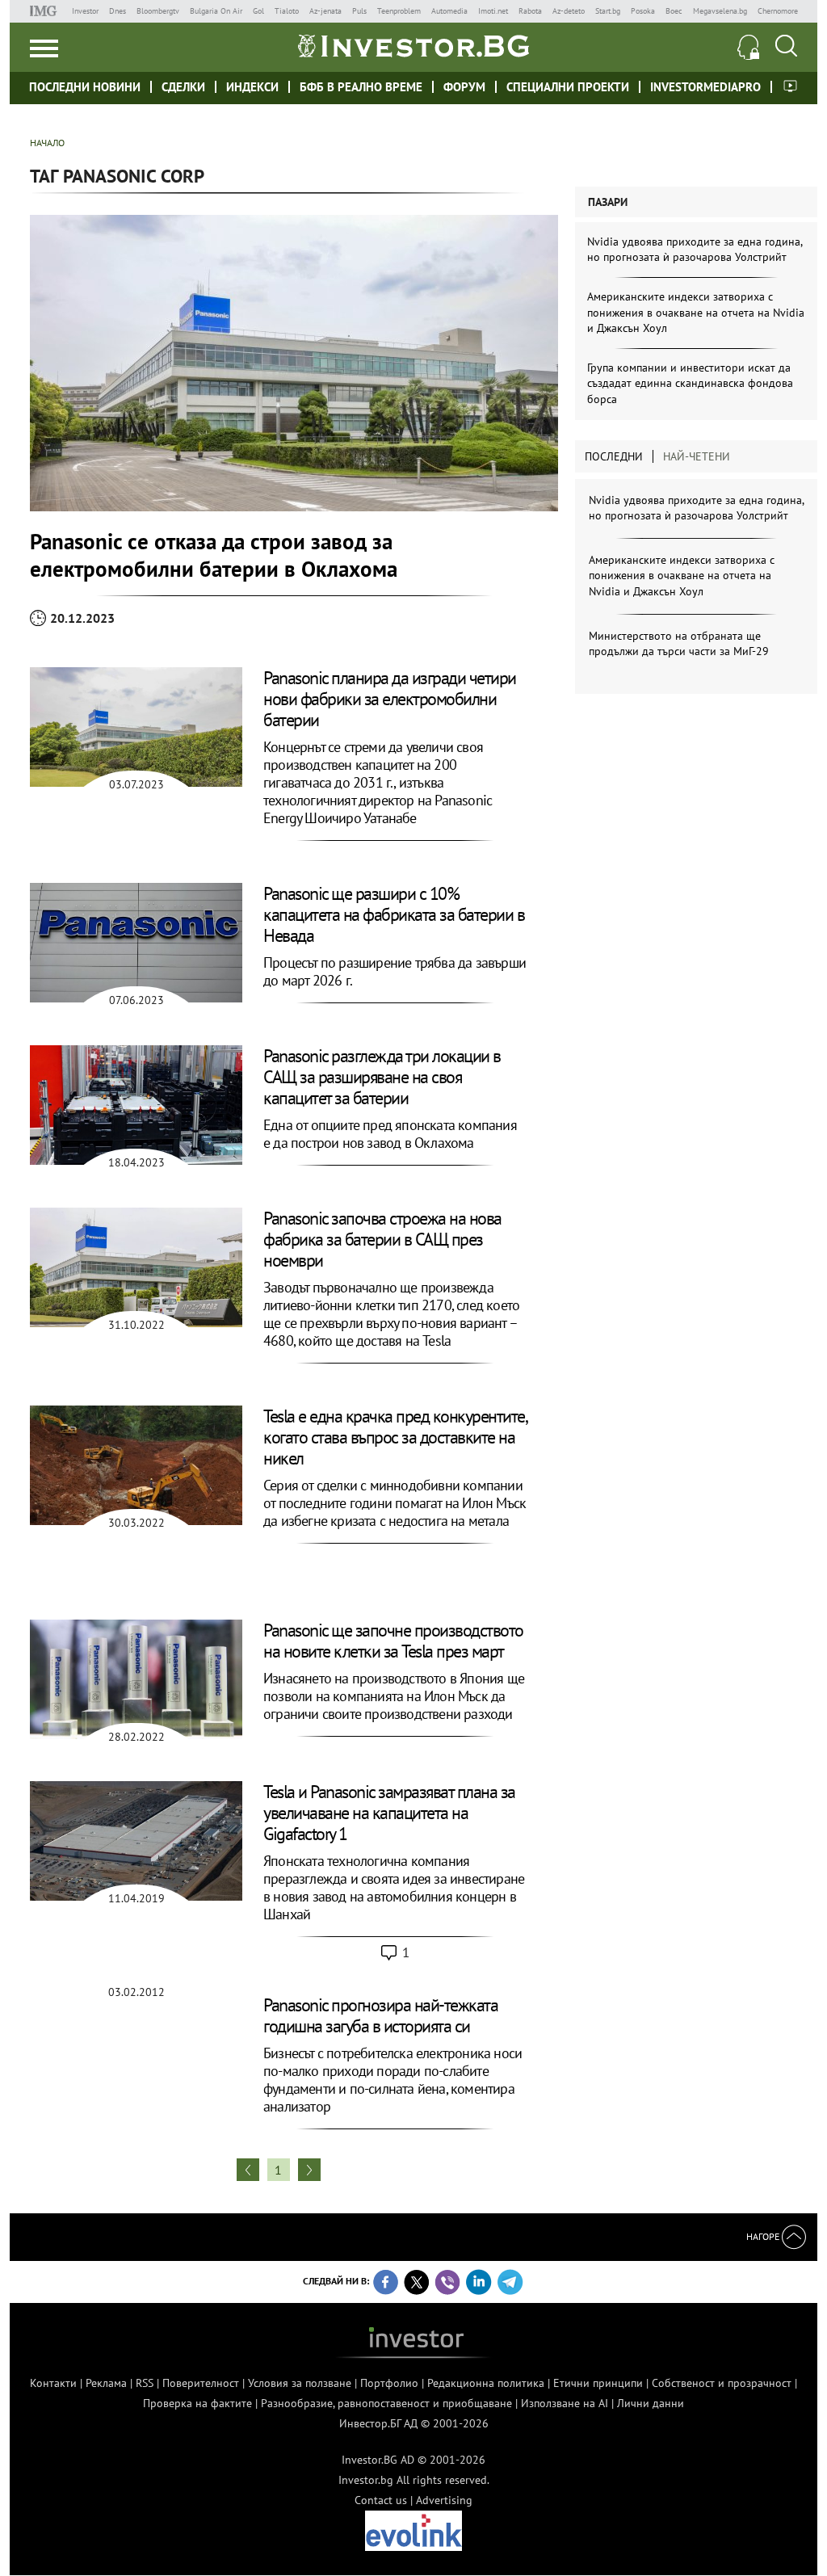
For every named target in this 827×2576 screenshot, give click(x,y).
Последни (614, 456)
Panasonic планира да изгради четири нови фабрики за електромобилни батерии (390, 699)
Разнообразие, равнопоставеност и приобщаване (386, 2403)
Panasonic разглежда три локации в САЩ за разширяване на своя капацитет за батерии (382, 1077)
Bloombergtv (158, 11)
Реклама (106, 2383)
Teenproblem (399, 11)
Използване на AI (565, 2403)
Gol (258, 11)
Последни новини (85, 87)
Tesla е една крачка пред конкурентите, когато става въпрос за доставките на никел (395, 1437)
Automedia (449, 11)
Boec (674, 11)
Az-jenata (325, 11)
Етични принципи (598, 2383)
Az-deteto (569, 11)
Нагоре (764, 2236)
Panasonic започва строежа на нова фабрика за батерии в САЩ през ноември (382, 1239)
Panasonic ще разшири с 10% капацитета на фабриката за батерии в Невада (394, 914)
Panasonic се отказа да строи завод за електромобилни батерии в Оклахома (214, 555)
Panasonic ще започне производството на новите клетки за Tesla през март (393, 1641)
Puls (359, 11)
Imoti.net (493, 11)
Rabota (530, 11)
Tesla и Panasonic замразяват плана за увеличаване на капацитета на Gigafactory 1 (389, 1813)
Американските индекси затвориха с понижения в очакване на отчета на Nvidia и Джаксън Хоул (696, 312)
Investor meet (790, 86)
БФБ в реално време (361, 87)
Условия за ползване (300, 2383)
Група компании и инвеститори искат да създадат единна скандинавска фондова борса (690, 383)
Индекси (252, 87)
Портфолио (389, 2383)
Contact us (381, 2500)
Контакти (53, 2383)
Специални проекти (568, 87)
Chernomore (778, 11)
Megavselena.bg (720, 11)
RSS (145, 2383)
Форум (464, 87)
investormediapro (705, 87)
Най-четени (697, 456)
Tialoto (287, 11)
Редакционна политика (486, 2383)
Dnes (118, 11)
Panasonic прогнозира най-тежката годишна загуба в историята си (380, 2015)
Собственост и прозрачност (722, 2383)
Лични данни (651, 2403)
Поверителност (201, 2383)
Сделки (183, 87)
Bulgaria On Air (216, 11)
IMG (46, 11)
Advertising (444, 2500)
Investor (85, 11)
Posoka (643, 11)
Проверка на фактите (197, 2403)
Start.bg (608, 11)
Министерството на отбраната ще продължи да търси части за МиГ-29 (679, 644)
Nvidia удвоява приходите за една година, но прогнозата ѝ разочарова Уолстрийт (695, 250)
